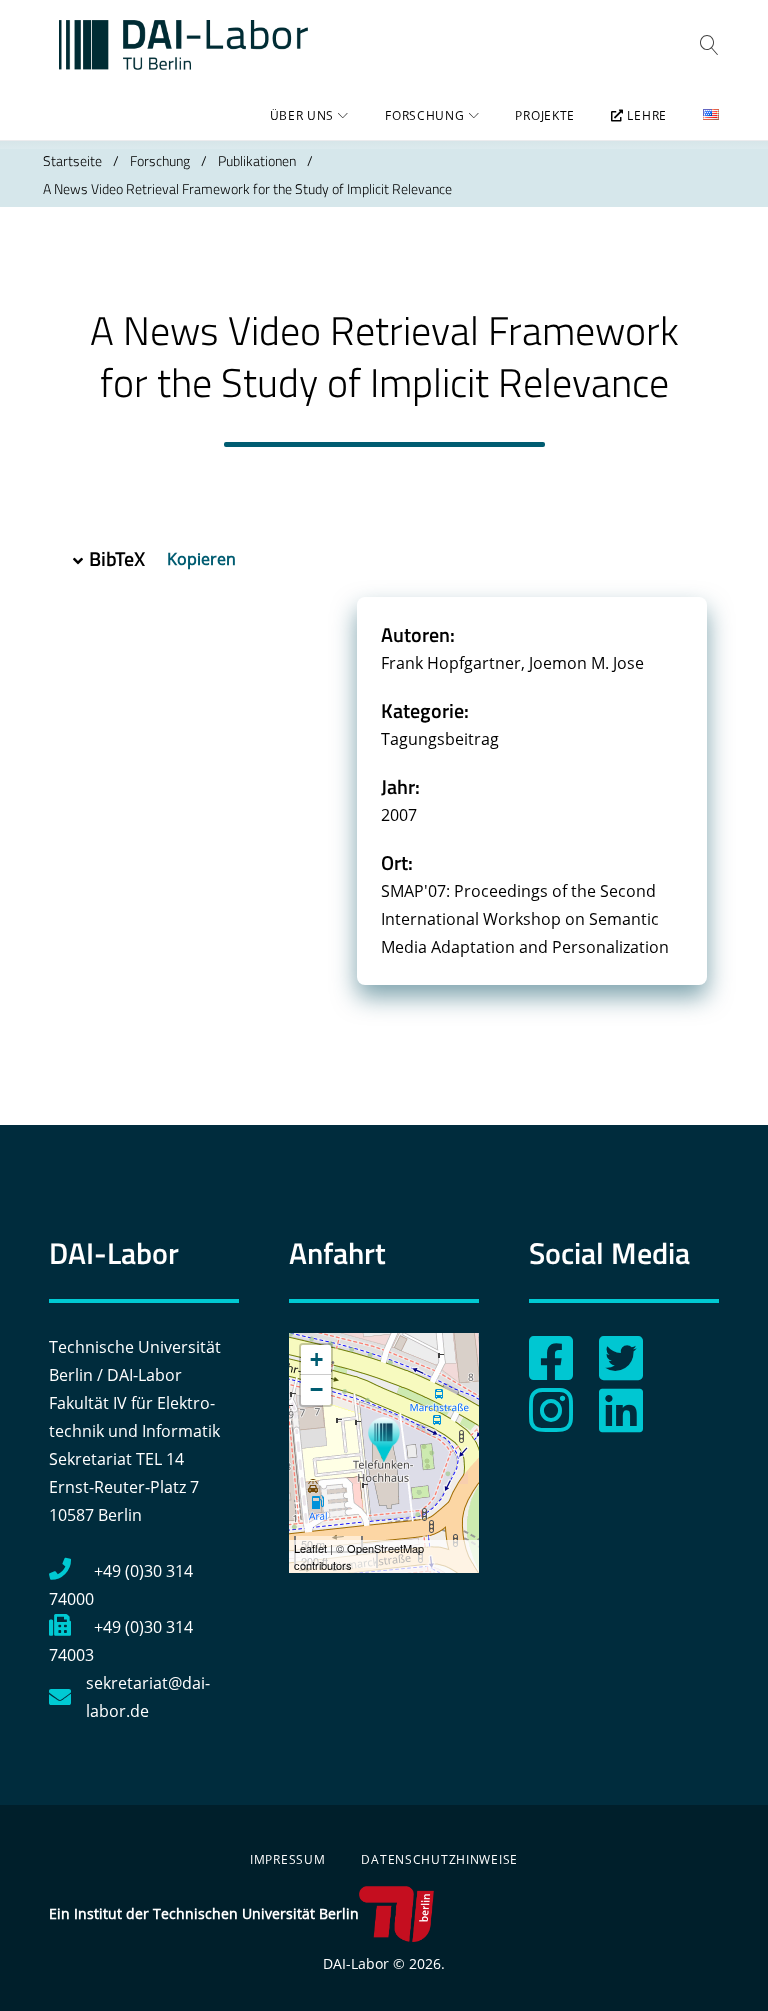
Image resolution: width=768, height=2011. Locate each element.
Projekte (545, 115)
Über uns (302, 115)
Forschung (424, 115)
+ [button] (316, 1359)
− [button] (316, 1389)
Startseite (72, 160)
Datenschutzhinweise (439, 1859)
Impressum (287, 1859)
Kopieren (203, 559)
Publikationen (257, 160)
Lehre (645, 115)
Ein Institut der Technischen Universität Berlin (204, 1913)
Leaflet (310, 1548)
